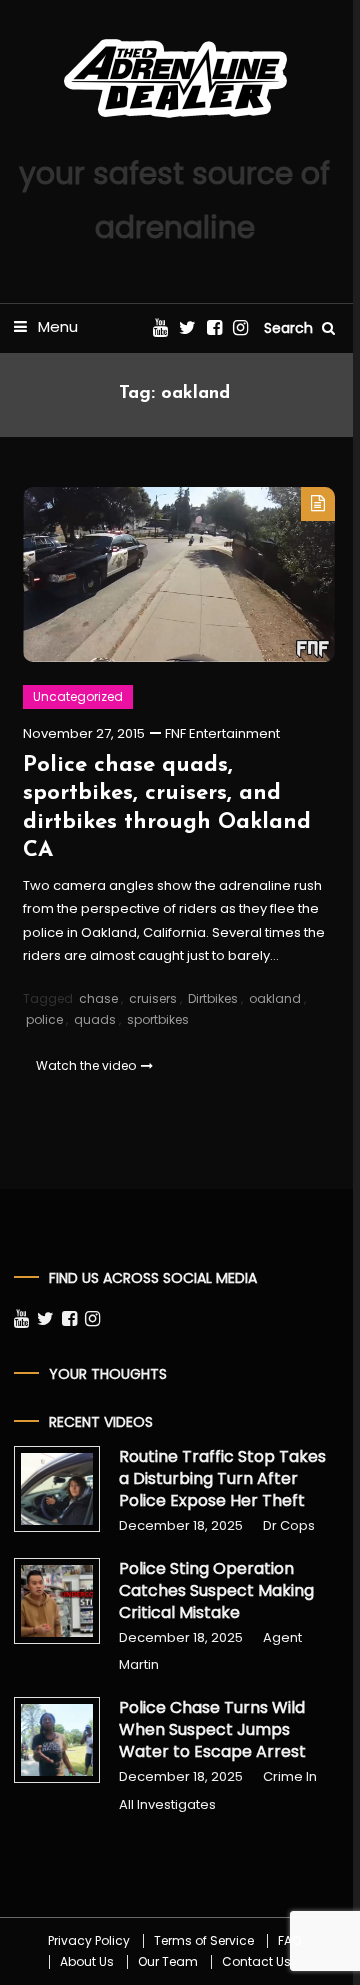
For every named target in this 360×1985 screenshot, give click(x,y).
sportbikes (158, 1019)
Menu (56, 326)
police (44, 1019)
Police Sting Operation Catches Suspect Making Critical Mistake (216, 1591)
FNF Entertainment (222, 733)
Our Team (168, 1962)
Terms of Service (204, 1941)
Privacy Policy (89, 1941)
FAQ (289, 1941)
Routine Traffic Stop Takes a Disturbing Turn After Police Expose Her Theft (222, 1479)
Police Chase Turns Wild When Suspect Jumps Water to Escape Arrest (212, 1730)
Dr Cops (289, 1525)
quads (95, 1019)
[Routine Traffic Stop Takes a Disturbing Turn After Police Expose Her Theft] (57, 1489)
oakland (275, 998)
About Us (87, 1962)
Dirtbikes (213, 998)
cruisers (153, 998)
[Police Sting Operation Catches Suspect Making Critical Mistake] (57, 1601)
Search (290, 328)
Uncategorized (78, 696)
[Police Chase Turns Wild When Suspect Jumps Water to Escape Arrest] (57, 1740)
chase (98, 998)
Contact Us (256, 1962)
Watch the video (86, 1065)
